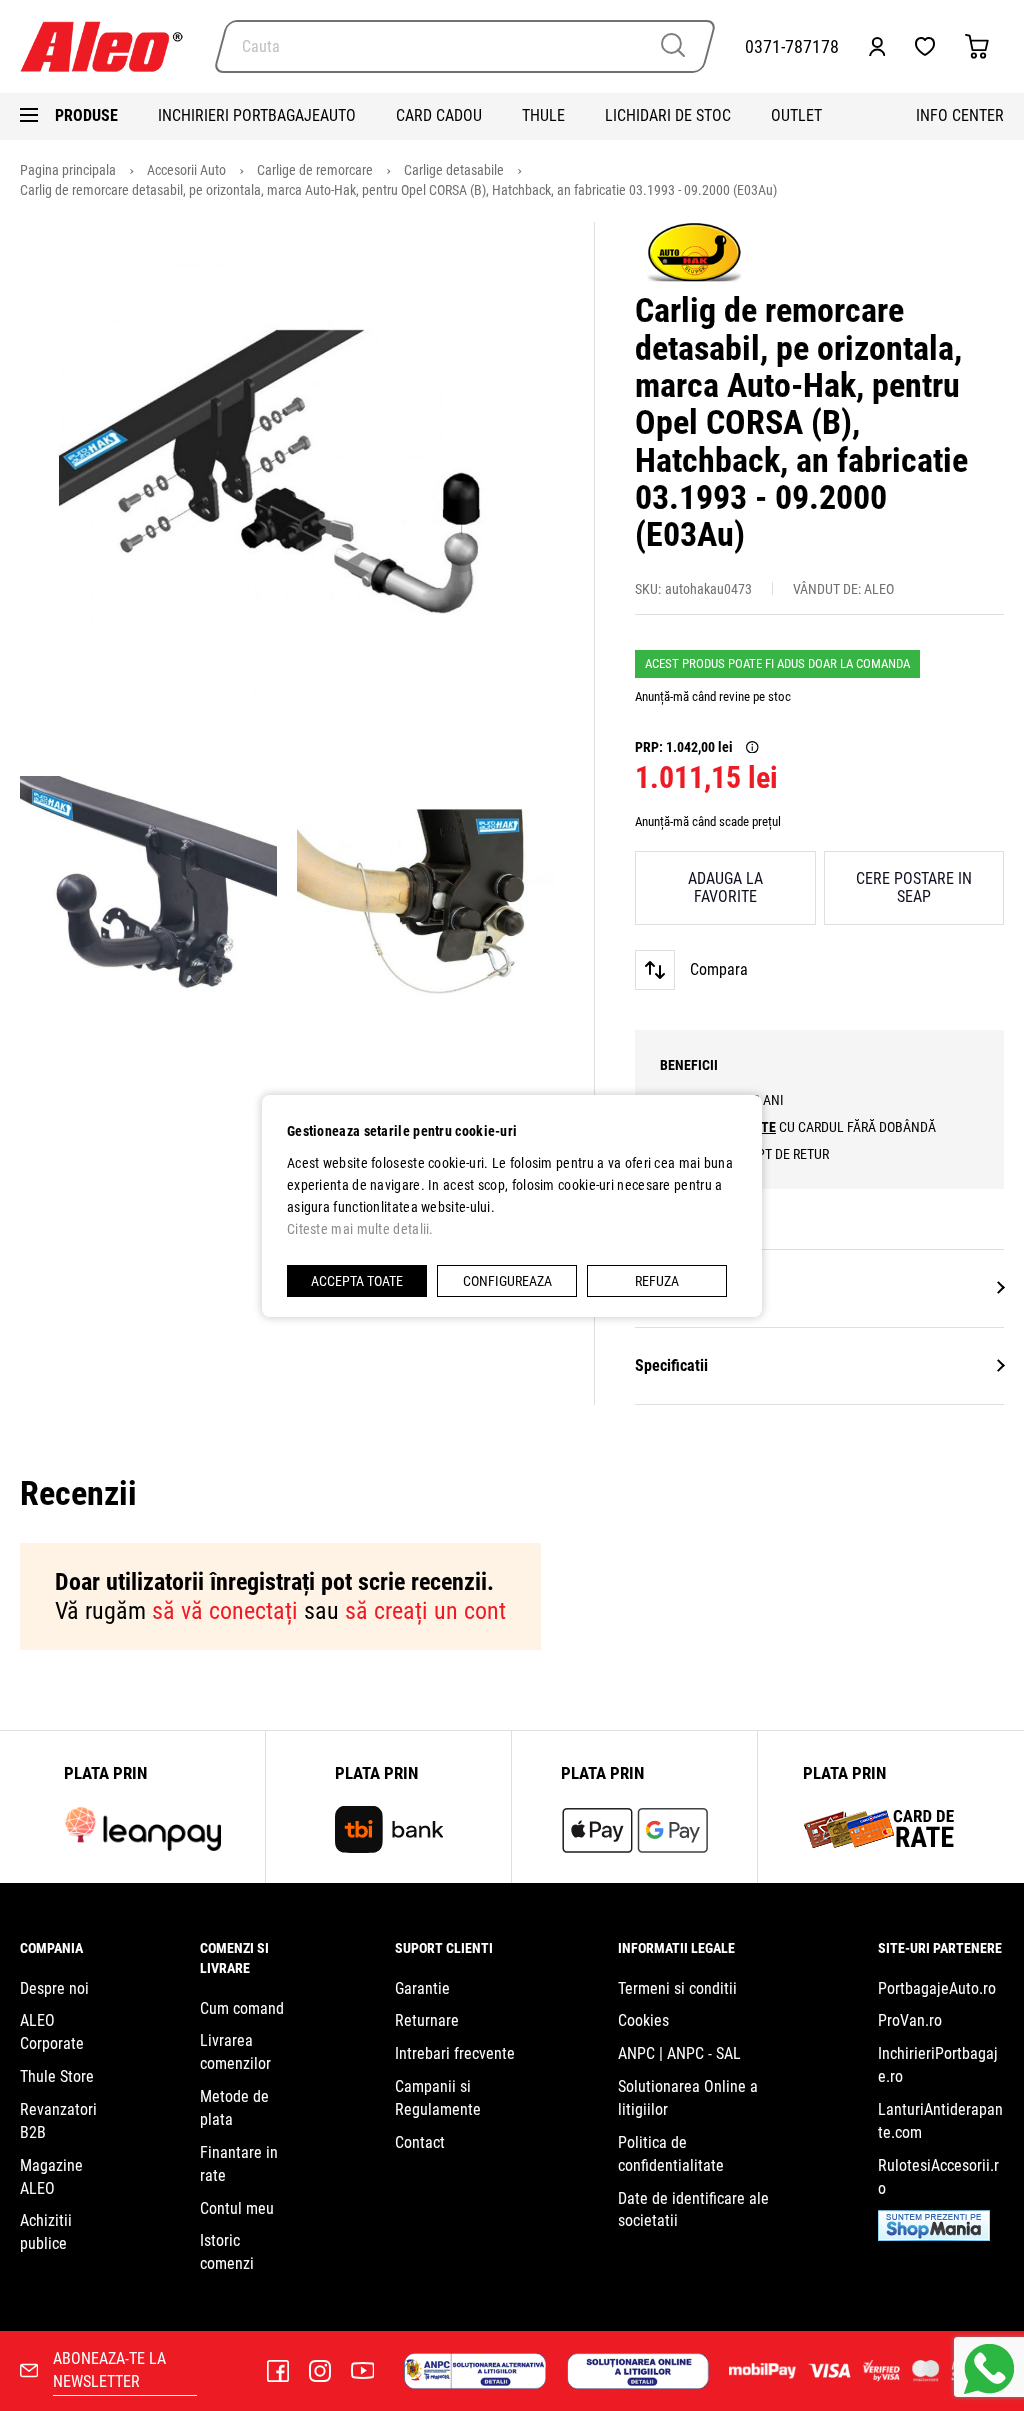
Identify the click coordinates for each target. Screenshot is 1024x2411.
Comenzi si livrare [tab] (234, 1958)
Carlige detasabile (455, 170)
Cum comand (242, 2008)
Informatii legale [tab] (676, 1948)
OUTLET (796, 115)
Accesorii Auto (188, 170)
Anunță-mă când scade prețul (708, 821)
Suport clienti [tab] (444, 1948)
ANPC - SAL (704, 2053)
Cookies (643, 2020)
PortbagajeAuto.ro (937, 1988)
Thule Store (57, 2076)
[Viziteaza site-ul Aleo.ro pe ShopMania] (934, 2235)
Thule (543, 115)
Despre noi (54, 1988)
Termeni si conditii (677, 1988)
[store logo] (110, 46)
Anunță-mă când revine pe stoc (713, 696)
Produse (86, 115)
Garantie (422, 1988)
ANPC (636, 2053)
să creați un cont (425, 1611)
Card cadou (439, 115)
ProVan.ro (910, 2020)
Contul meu (237, 2208)
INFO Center (960, 115)
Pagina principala (69, 170)
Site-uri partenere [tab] (940, 1948)
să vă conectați (225, 1611)
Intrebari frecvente (455, 2053)
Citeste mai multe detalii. (360, 1229)
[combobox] (465, 46)
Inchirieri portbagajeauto (257, 115)
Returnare (427, 2020)
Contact (420, 2142)
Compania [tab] (51, 1948)
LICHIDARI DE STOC (668, 115)
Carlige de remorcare (316, 170)
